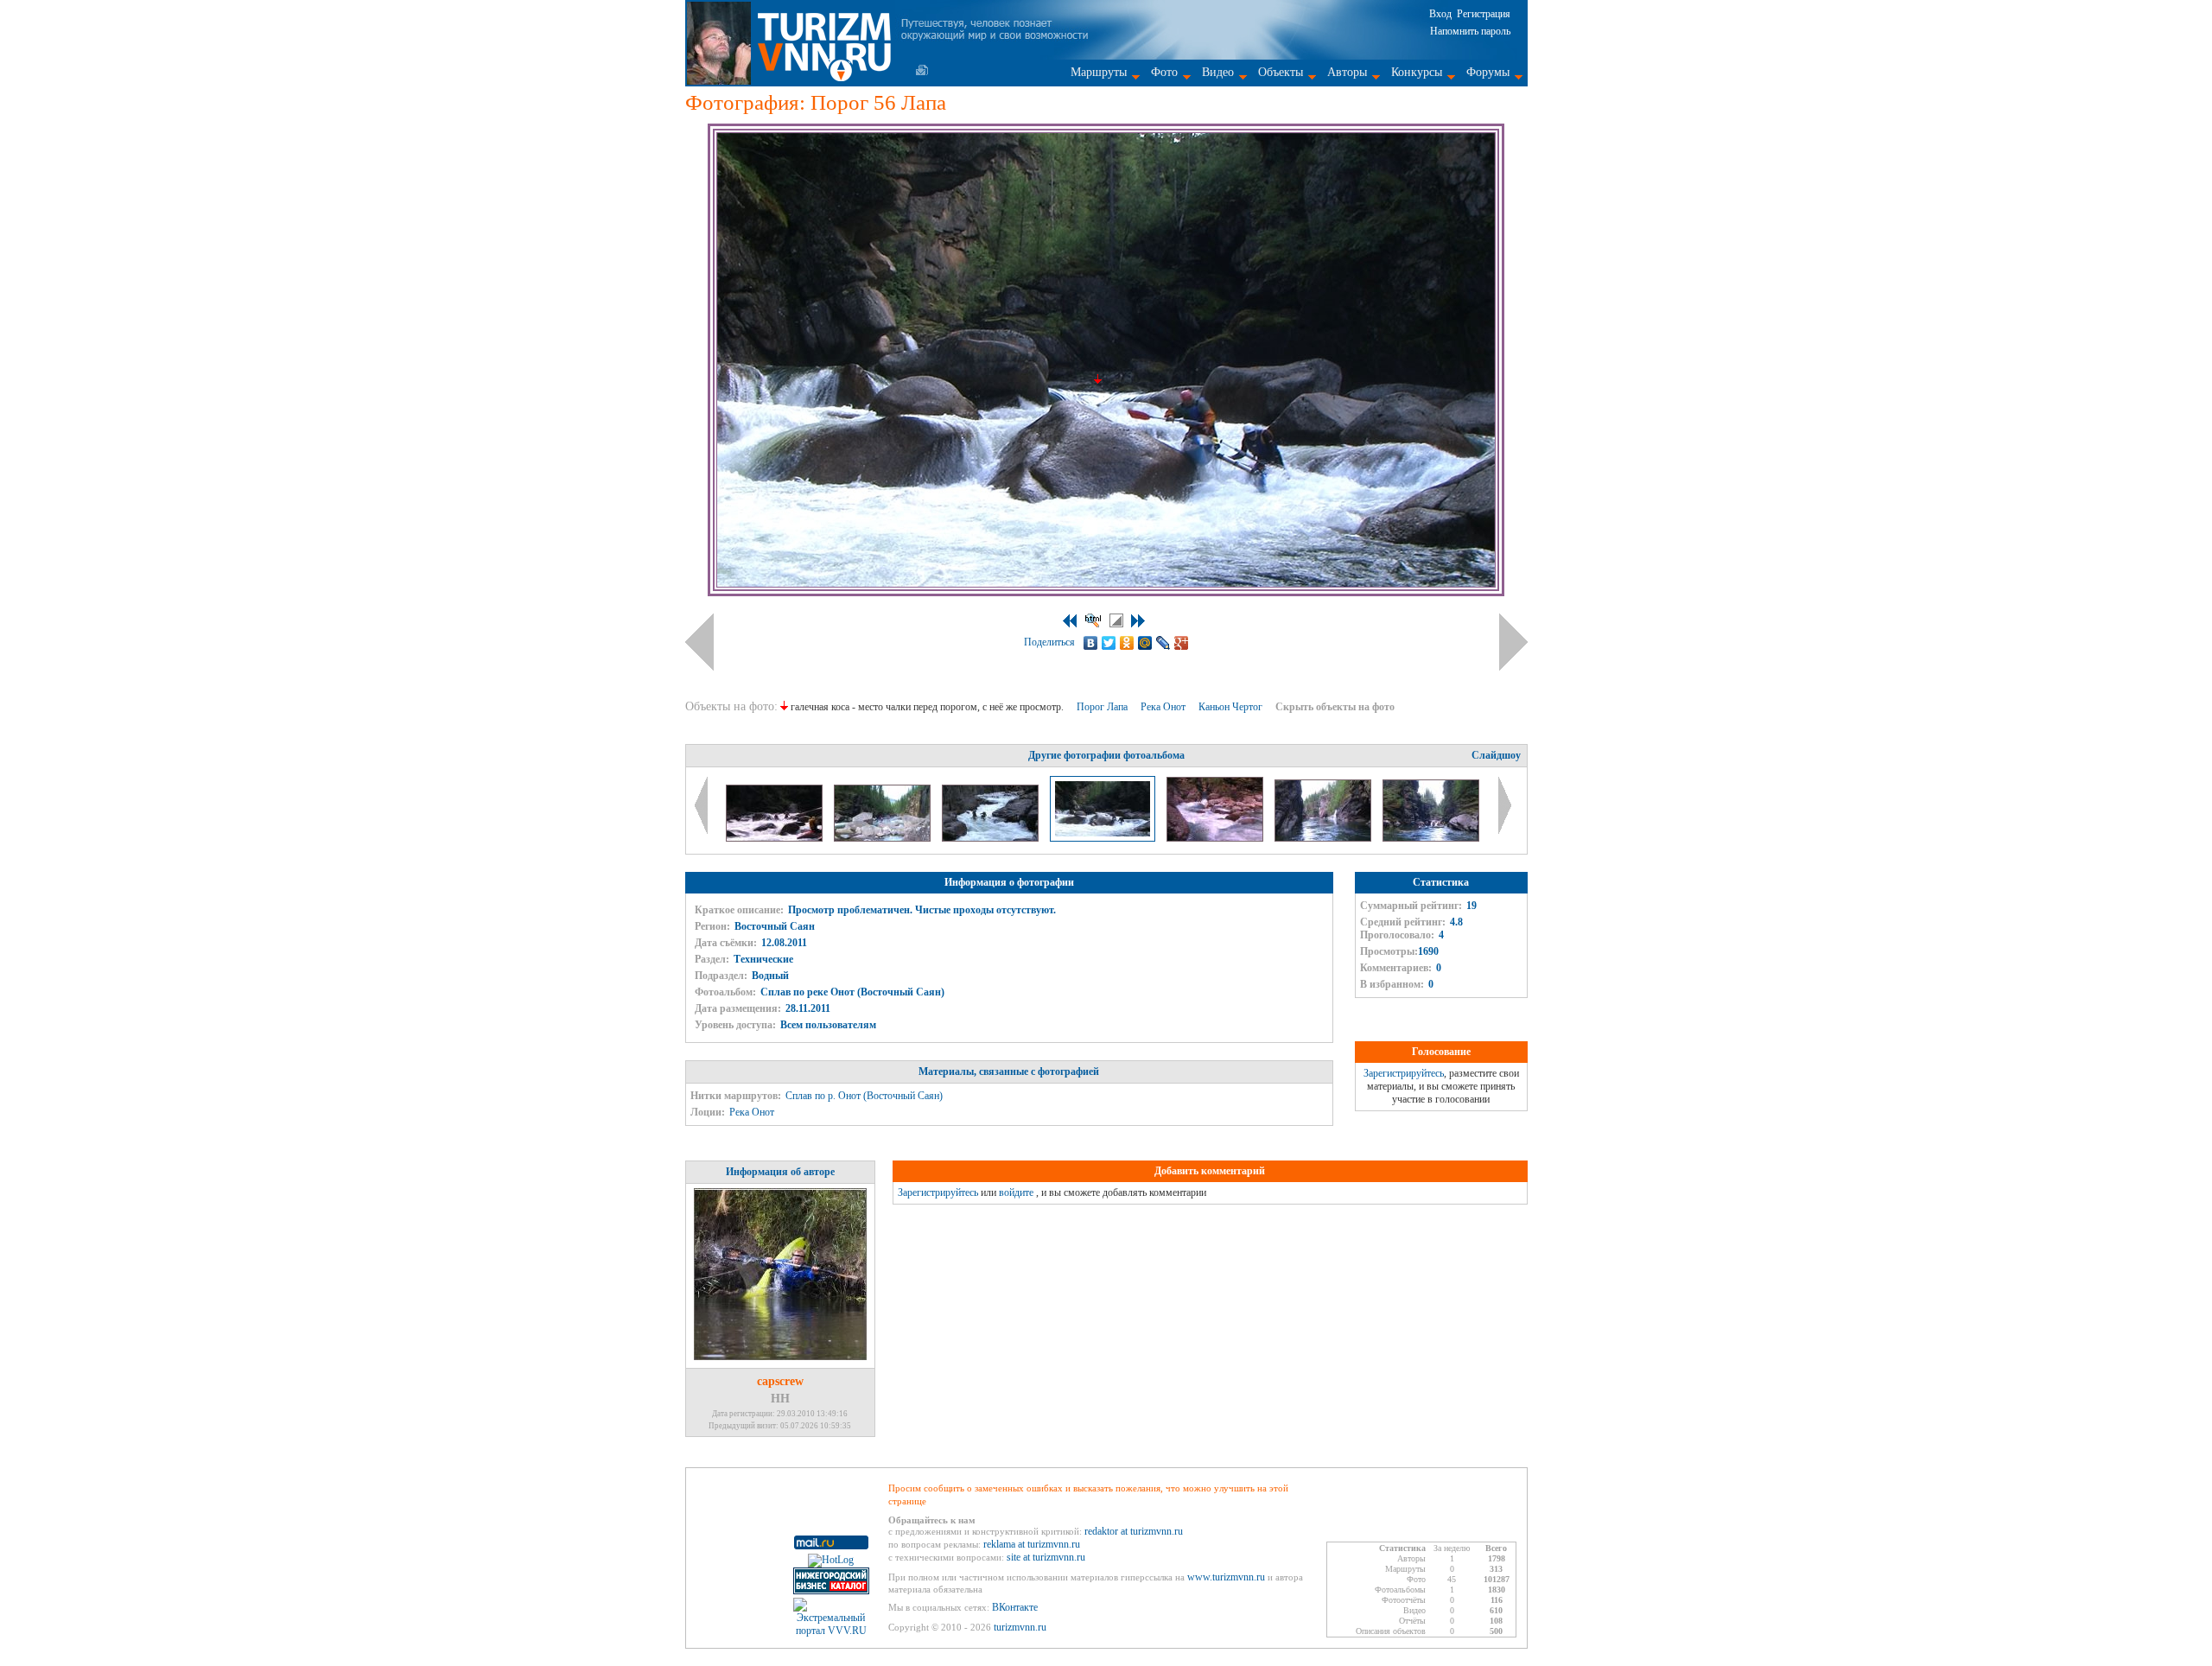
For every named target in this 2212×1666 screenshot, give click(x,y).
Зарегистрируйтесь (1404, 1073)
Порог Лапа (1103, 707)
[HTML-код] (1093, 620)
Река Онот (1164, 707)
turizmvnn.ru (1020, 1627)
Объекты (1281, 72)
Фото (1164, 72)
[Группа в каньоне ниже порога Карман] (1431, 838)
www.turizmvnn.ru (1226, 1577)
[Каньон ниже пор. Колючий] (1324, 838)
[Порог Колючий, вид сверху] (1216, 838)
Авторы (1347, 72)
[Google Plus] (1182, 643)
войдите (1016, 1192)
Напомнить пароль (1470, 31)
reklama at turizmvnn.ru (1032, 1544)
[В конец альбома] (1138, 621)
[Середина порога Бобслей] (992, 838)
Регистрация (1484, 14)
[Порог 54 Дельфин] (775, 838)
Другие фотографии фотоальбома (1106, 755)
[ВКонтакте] (1091, 643)
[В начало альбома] (1070, 621)
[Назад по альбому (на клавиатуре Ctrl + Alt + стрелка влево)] (699, 642)
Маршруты (1099, 72)
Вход (1440, 14)
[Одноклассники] (1127, 643)
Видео (1218, 72)
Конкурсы (1417, 72)
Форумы (1488, 72)
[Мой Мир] (1145, 643)
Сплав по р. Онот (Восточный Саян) (864, 1096)
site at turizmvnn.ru (1046, 1557)
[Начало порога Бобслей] (884, 838)
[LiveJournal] (1163, 643)
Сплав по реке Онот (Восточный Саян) (852, 992)
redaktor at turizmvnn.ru (1134, 1531)
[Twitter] (1109, 643)
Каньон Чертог (1232, 707)
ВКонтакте (1015, 1607)
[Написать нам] (922, 70)
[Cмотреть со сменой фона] (1116, 620)
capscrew (780, 1381)
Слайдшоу (1496, 755)
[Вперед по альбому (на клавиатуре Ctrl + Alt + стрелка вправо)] (1513, 642)
